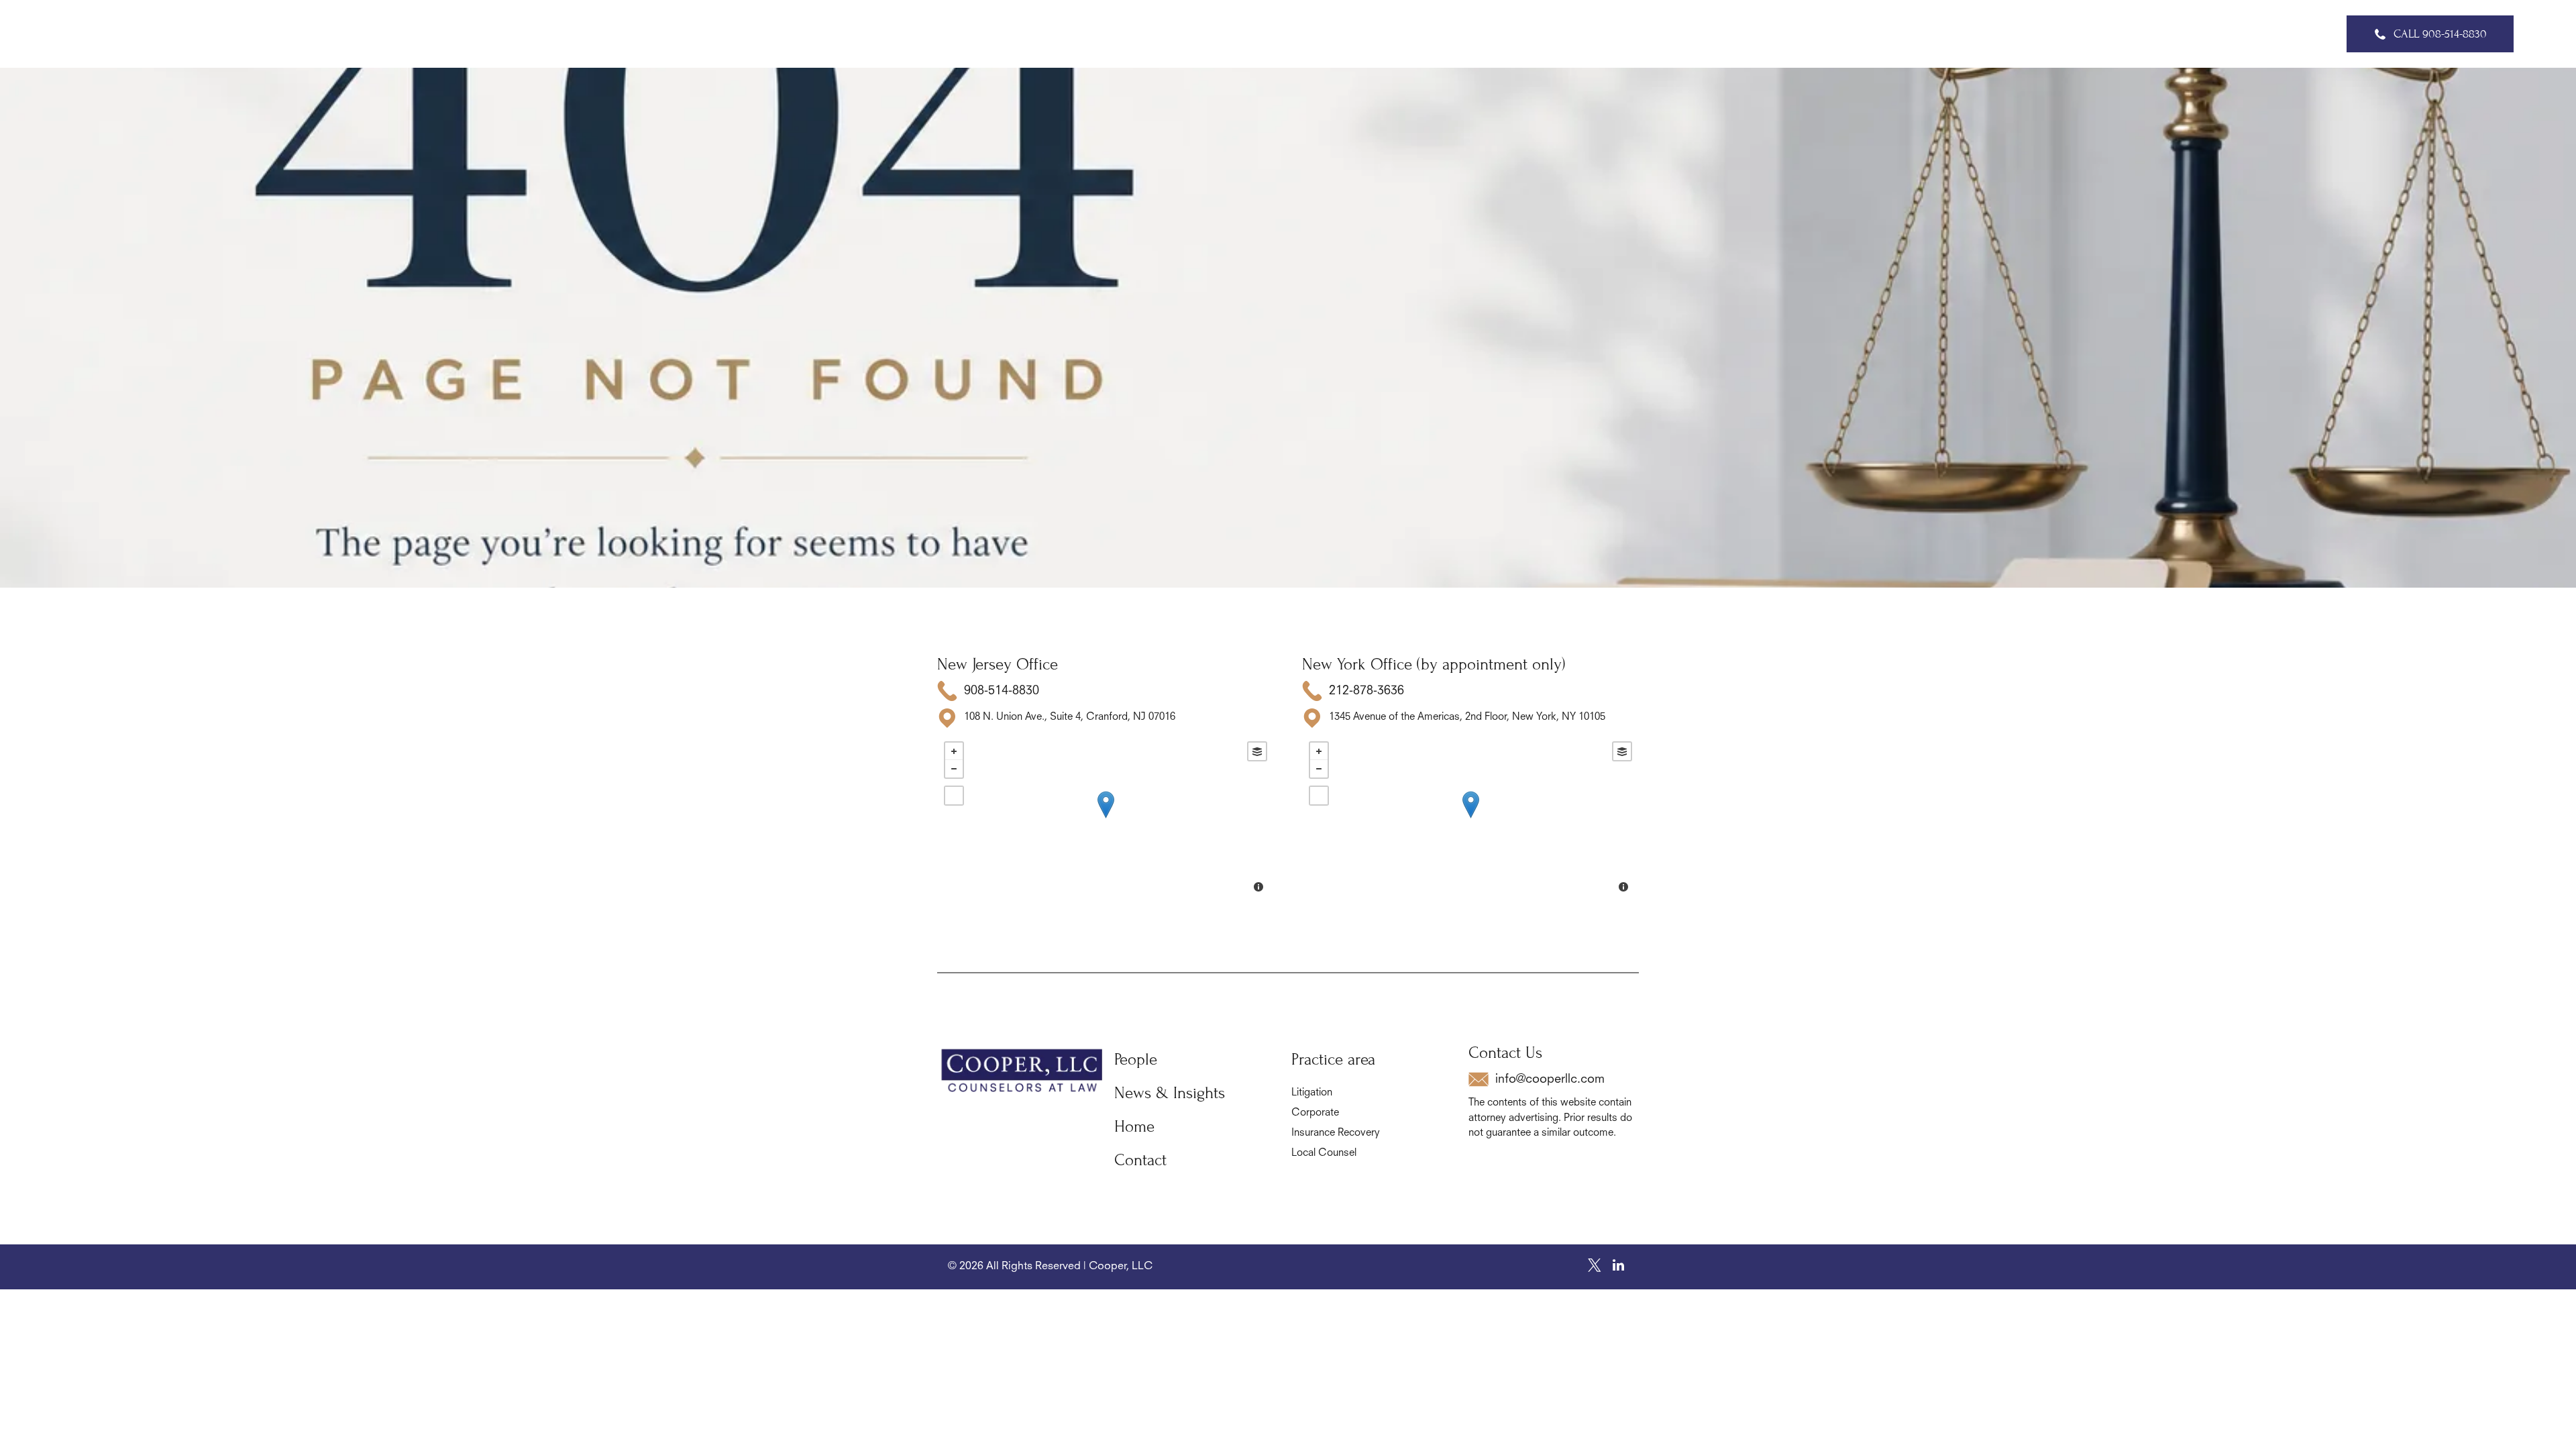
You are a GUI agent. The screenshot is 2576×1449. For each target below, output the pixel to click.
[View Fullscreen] (954, 796)
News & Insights (1170, 1093)
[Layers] (1257, 751)
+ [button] (954, 751)
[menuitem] (1063, 34)
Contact (1140, 1160)
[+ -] (1106, 818)
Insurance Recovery (1336, 1133)
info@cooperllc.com (1550, 1079)
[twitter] (1595, 1267)
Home (1134, 1127)
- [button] (954, 769)
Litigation (1312, 1093)
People (1136, 1060)
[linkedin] (1618, 1267)
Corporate (1315, 1113)
